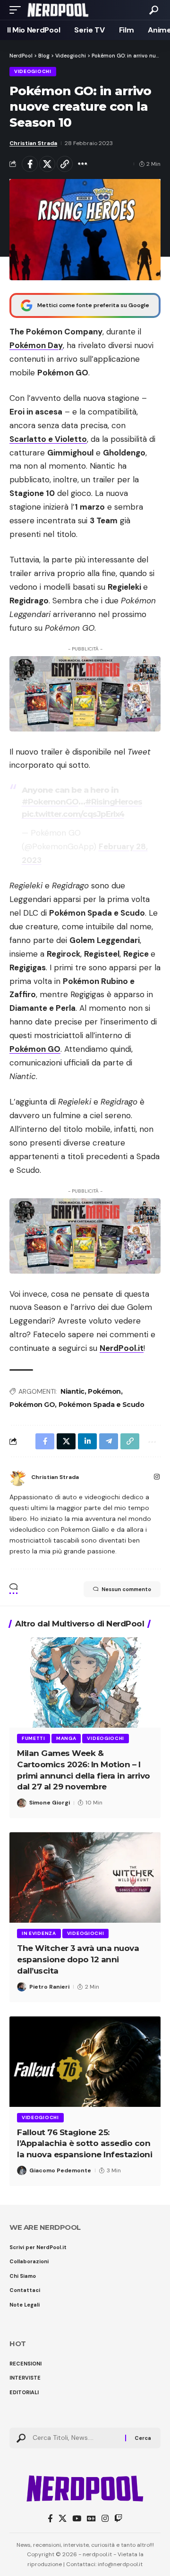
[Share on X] (47, 164)
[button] (17, 10)
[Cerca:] (75, 2438)
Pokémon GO (35, 1049)
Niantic (72, 1391)
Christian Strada (33, 143)
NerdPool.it (122, 1348)
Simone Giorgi (50, 1803)
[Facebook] (50, 2519)
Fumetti (34, 1738)
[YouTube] (77, 2519)
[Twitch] (118, 2519)
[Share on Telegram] (109, 1441)
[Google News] (91, 2519)
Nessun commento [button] (126, 1589)
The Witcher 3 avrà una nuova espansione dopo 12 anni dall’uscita (78, 1959)
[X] (63, 2519)
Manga (66, 1738)
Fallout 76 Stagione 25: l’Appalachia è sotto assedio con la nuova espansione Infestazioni (85, 2144)
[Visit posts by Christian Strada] (18, 1478)
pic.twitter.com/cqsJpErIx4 (73, 814)
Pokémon (104, 1391)
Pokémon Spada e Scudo (102, 1405)
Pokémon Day (36, 345)
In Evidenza (39, 1933)
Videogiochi (33, 71)
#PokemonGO (50, 802)
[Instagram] (157, 1478)
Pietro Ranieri (49, 1987)
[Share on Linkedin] (87, 1441)
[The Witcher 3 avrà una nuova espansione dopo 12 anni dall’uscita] (85, 1877)
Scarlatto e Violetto (48, 439)
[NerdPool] (58, 10)
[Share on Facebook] (30, 164)
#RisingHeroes (114, 802)
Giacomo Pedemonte (60, 2170)
